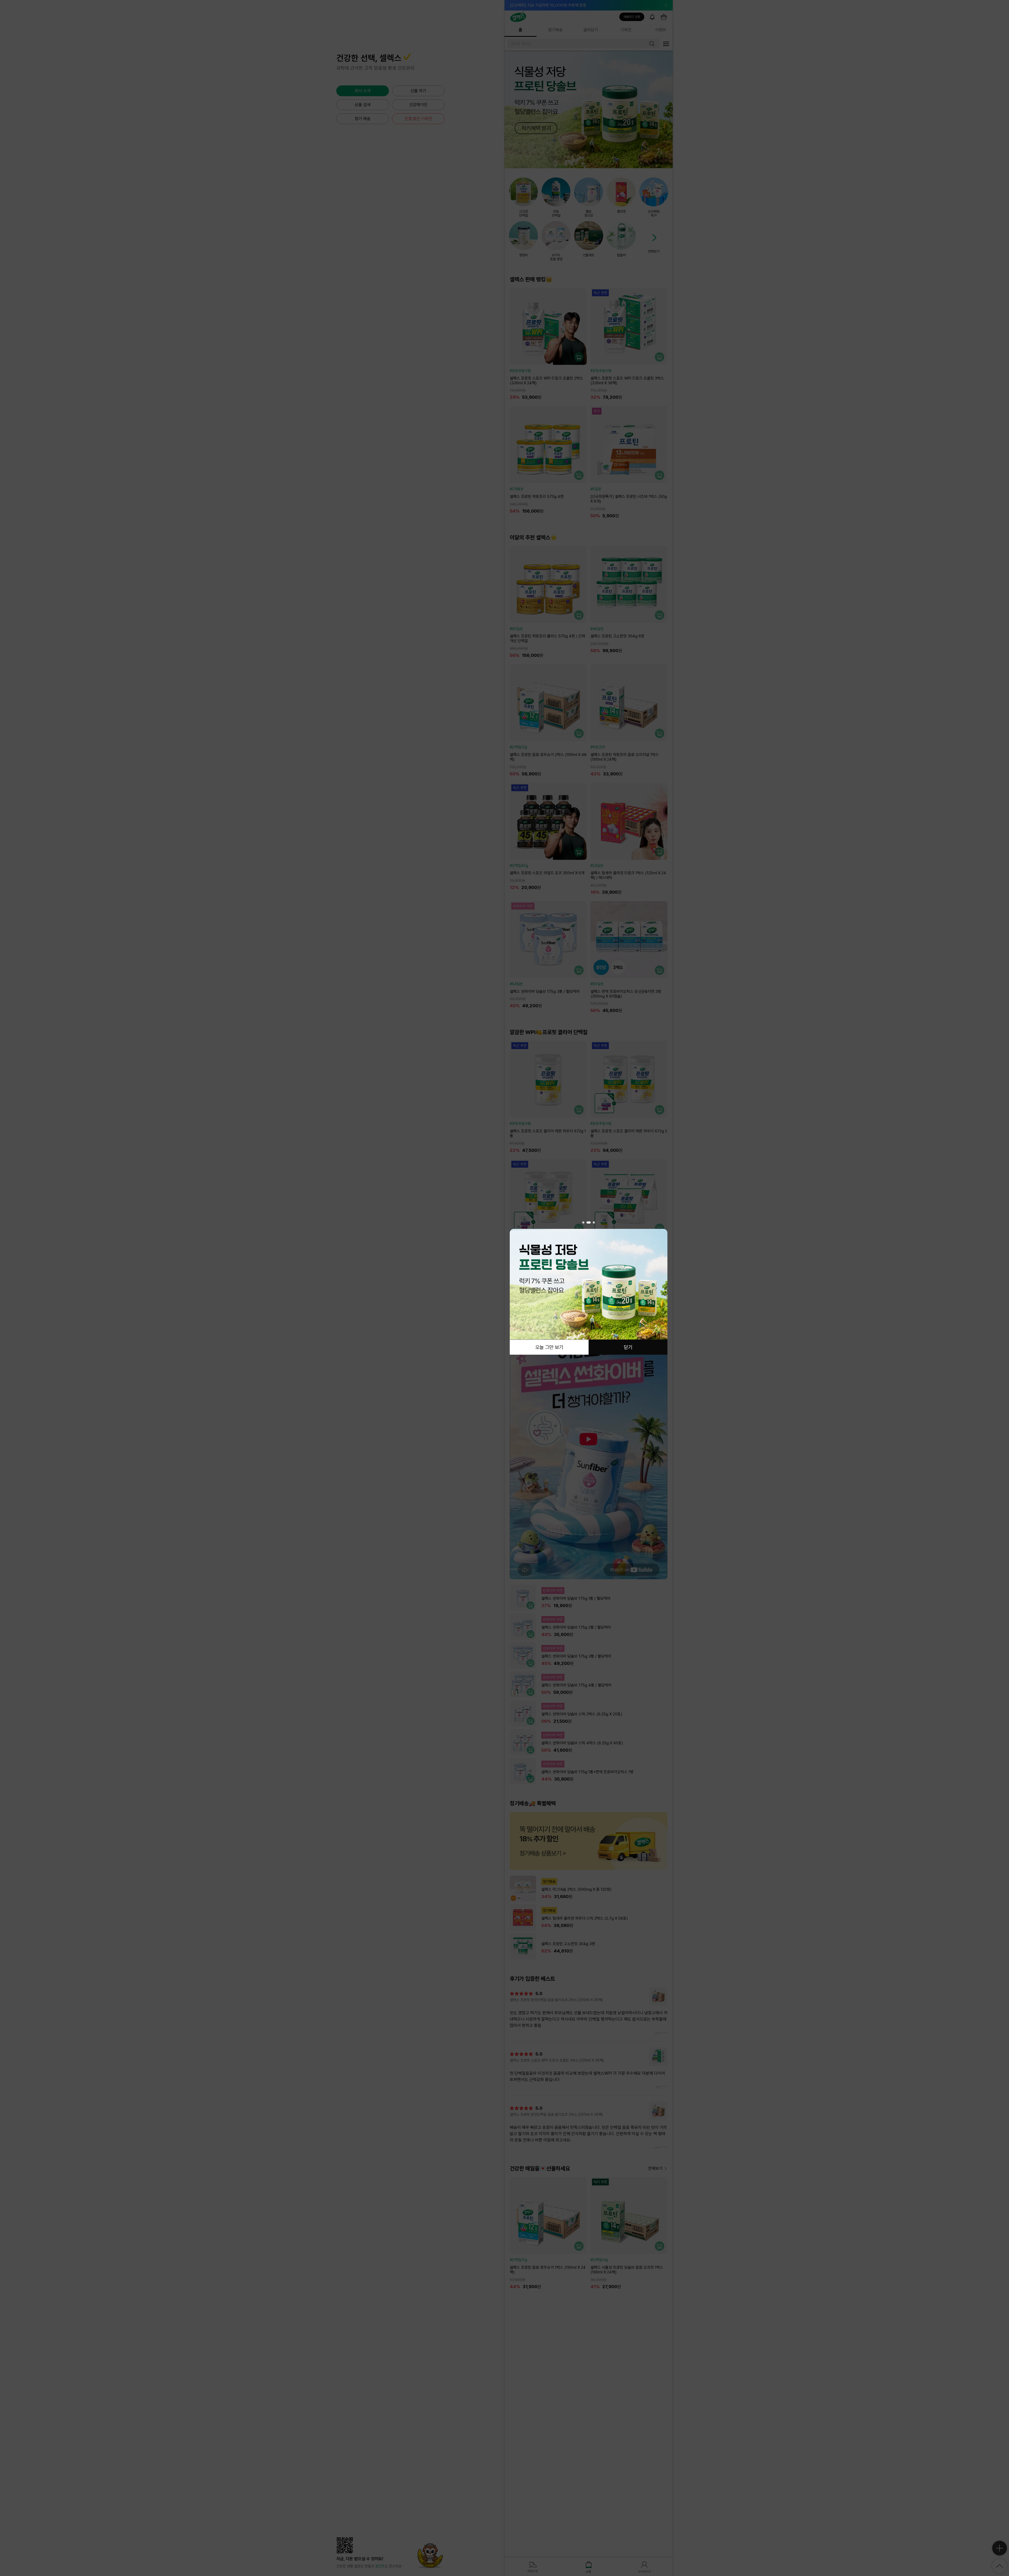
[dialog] (589, 1288)
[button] (584, 1223)
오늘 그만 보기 (549, 1347)
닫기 (628, 1347)
